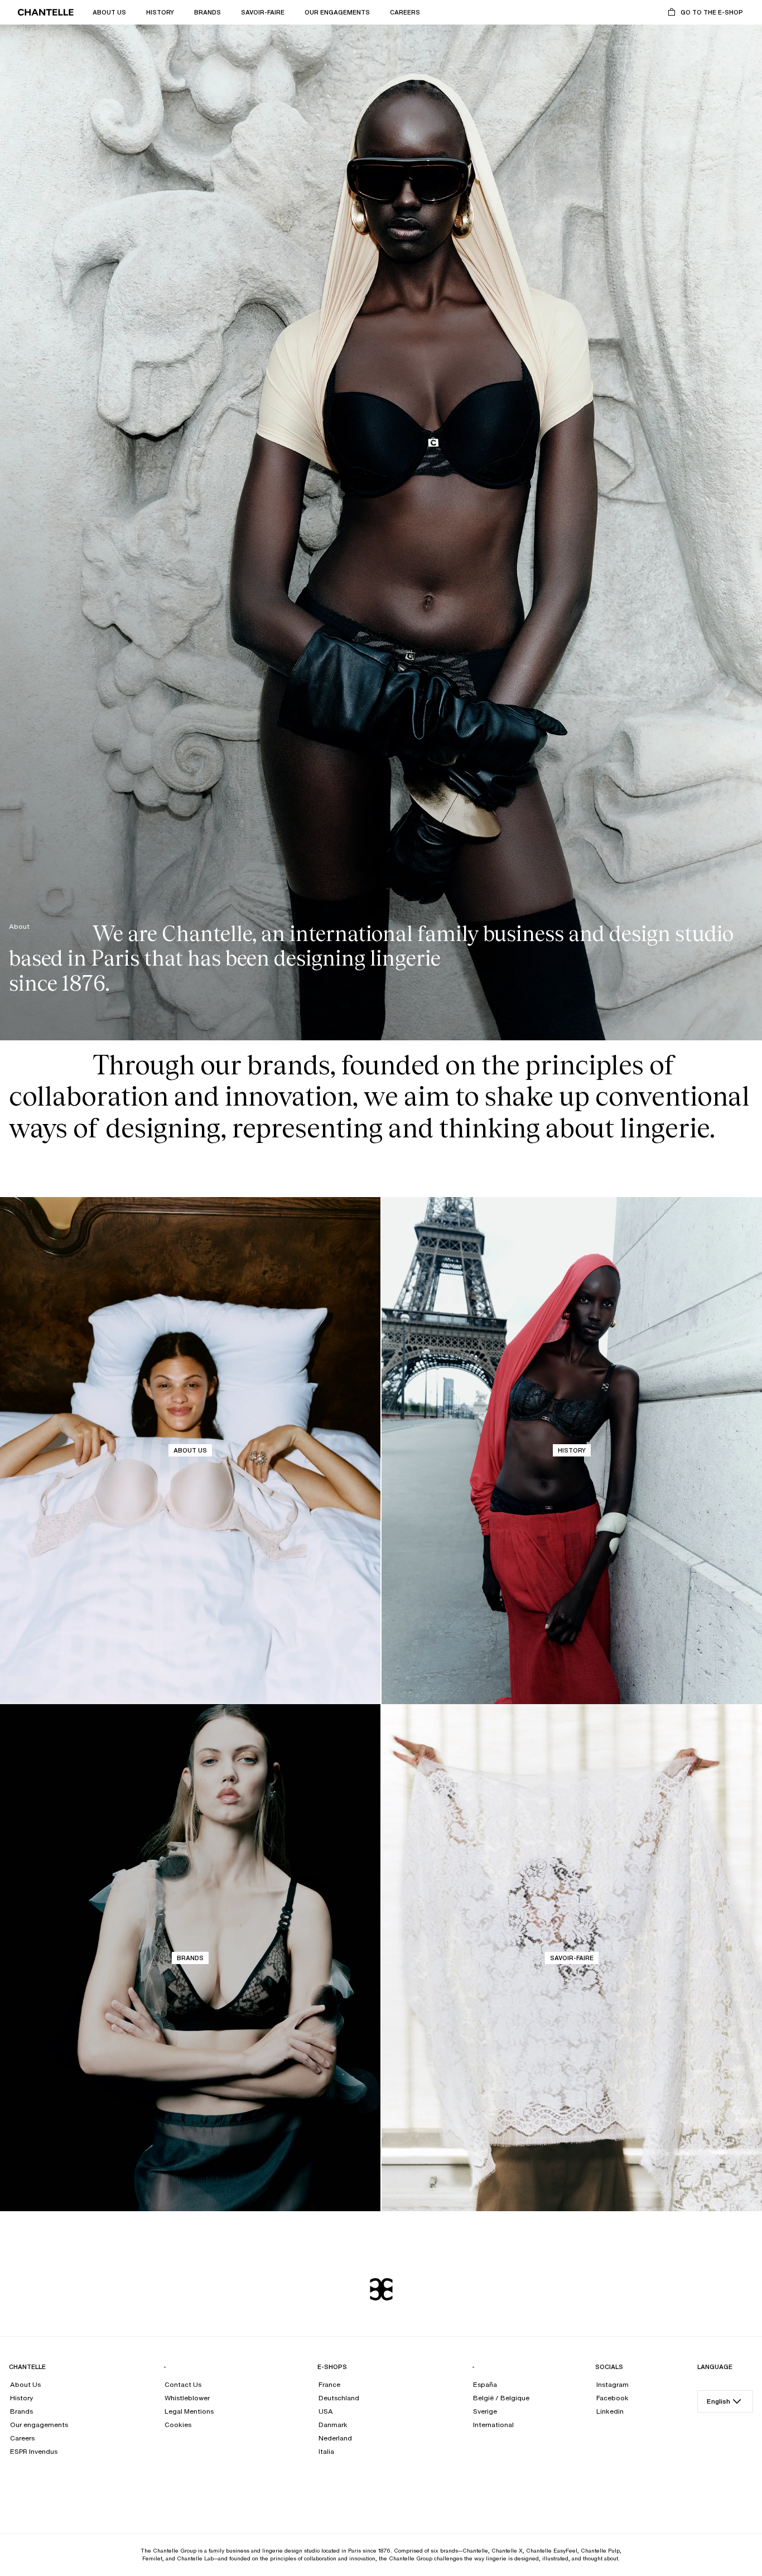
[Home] (46, 12)
